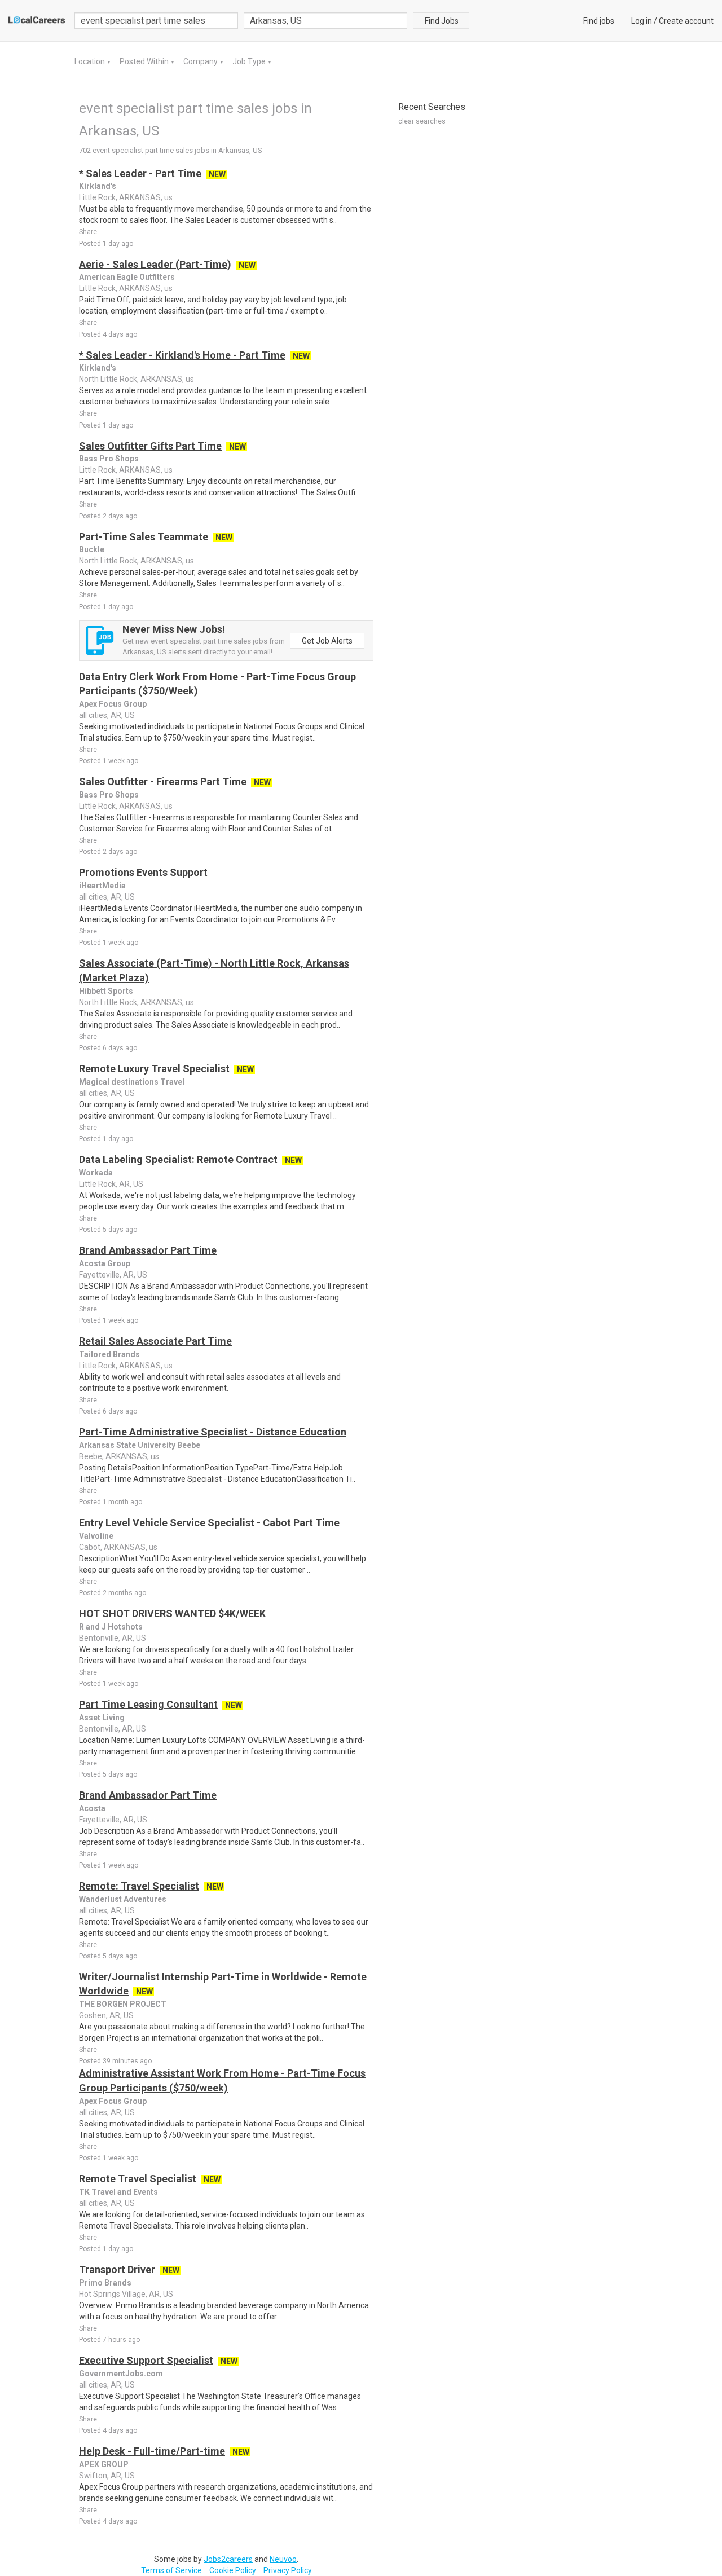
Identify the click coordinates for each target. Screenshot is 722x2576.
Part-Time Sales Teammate (144, 537)
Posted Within (145, 61)
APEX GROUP (104, 2464)
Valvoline (96, 1536)
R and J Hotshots (111, 1627)
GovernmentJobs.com (121, 2374)
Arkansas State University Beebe (140, 1445)
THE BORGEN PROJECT (123, 2004)
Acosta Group (105, 1263)
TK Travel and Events (118, 2192)
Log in (642, 21)
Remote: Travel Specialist (139, 1886)
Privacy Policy (288, 2570)
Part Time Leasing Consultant (148, 1704)
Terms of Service (171, 2570)
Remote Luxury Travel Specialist (154, 1069)
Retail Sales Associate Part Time (155, 1341)
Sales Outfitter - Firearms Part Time (163, 781)
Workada (96, 1173)
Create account (686, 21)
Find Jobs (442, 21)
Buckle (92, 549)
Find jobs (599, 21)
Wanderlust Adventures (123, 1899)
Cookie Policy (233, 2570)
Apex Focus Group (113, 704)
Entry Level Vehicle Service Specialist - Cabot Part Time (209, 1523)
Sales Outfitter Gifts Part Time (150, 446)
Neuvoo (283, 2559)
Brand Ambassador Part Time (148, 1250)
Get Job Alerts (327, 641)
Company (201, 61)
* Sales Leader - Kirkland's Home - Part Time (182, 355)
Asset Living (102, 1718)
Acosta (92, 1808)
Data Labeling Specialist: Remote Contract (178, 1159)
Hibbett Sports (106, 991)
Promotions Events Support (143, 872)
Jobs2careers (228, 2559)
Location (91, 61)
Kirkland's (98, 186)
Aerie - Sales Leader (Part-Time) (155, 264)
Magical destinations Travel (132, 1082)
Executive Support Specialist (146, 2360)
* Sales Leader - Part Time (140, 173)
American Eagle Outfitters (127, 277)
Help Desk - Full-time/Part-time (152, 2451)
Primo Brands (105, 2283)
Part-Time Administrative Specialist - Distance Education (213, 1432)
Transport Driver (117, 2269)
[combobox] (325, 21)
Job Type (250, 61)
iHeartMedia (102, 886)
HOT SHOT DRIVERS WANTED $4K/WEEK (172, 1613)
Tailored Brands (109, 1354)
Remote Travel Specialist (138, 2179)
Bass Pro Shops (109, 459)
